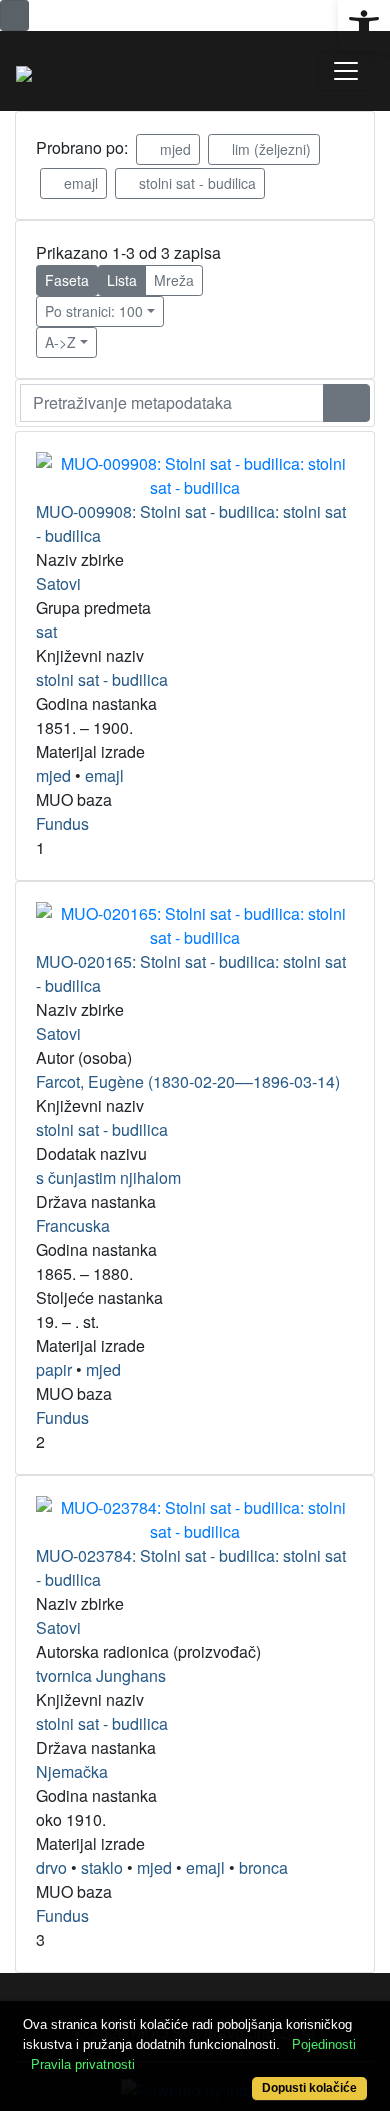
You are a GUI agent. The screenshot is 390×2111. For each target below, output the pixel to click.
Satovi (58, 583)
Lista (122, 280)
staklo (102, 1867)
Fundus (62, 823)
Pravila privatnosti (83, 2064)
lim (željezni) (269, 149)
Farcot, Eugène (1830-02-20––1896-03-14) (188, 1081)
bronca (263, 1867)
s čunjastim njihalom (108, 1177)
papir (54, 1369)
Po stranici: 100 (94, 311)
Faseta (67, 280)
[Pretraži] (346, 403)
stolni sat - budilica (195, 183)
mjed (173, 149)
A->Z (60, 342)
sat (46, 631)
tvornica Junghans (101, 1675)
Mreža (174, 280)
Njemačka (72, 1771)
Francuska (73, 1225)
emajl (79, 183)
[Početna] (24, 71)
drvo (51, 1867)
